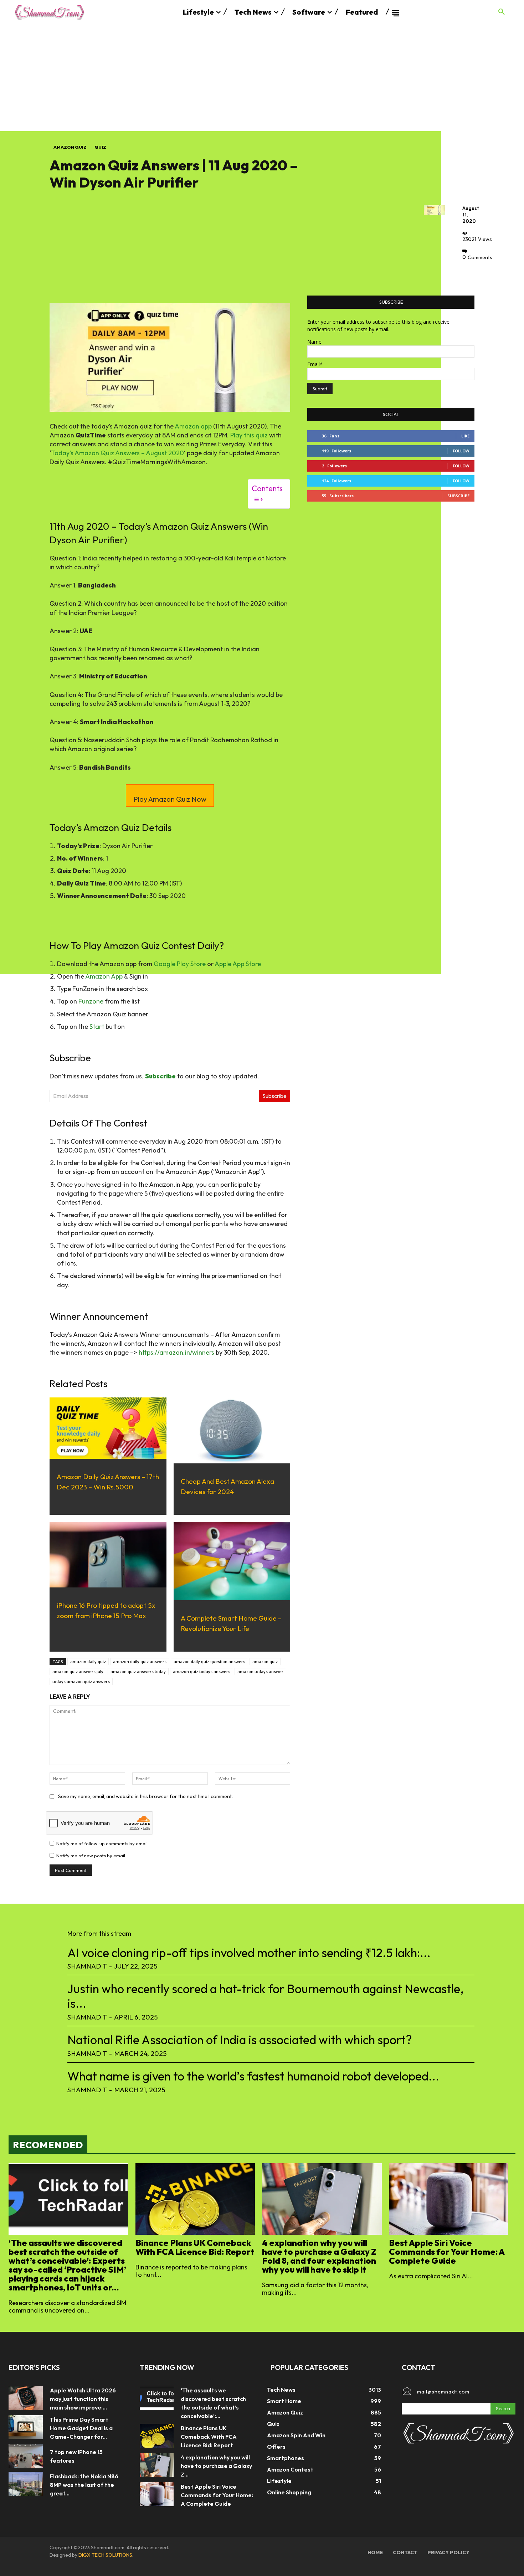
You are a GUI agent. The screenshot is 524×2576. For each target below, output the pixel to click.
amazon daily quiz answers (140, 1661)
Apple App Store (238, 964)
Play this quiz (249, 435)
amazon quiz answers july (78, 1671)
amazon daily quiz (88, 1661)
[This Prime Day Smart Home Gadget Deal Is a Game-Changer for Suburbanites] (26, 2427)
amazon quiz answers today (138, 1671)
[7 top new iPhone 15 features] (26, 2456)
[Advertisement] (262, 78)
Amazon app (193, 426)
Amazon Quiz (70, 147)
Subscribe (274, 1096)
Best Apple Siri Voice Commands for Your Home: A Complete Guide (447, 2252)
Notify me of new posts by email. (91, 1856)
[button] (502, 12)
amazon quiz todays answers (202, 1671)
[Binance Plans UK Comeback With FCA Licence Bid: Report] (195, 2199)
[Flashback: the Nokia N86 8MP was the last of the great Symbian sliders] (26, 2484)
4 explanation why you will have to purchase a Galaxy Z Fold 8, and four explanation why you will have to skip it (319, 2256)
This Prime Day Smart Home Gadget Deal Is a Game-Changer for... (81, 2428)
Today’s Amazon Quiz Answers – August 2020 (117, 453)
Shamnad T (87, 1966)
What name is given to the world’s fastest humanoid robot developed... (253, 2076)
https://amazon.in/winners (176, 1352)
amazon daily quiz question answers (209, 1661)
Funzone (91, 1001)
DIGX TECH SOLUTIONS (105, 2555)
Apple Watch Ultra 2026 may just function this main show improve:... (83, 2399)
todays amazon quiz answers (81, 1681)
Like (465, 436)
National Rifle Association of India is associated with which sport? (240, 2040)
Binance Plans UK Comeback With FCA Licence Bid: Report (195, 2247)
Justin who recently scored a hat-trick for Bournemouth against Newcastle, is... (266, 1996)
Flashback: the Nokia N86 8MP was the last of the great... (84, 2485)
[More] (470, 273)
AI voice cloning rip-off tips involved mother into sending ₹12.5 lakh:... (249, 1953)
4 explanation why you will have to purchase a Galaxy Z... (216, 2466)
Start (97, 1027)
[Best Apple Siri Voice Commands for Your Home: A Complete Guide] (449, 2199)
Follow (461, 451)
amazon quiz (265, 1661)
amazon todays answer (260, 1671)
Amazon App (104, 976)
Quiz (100, 147)
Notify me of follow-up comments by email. (102, 1843)
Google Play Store (180, 964)
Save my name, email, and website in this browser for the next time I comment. (145, 1796)
